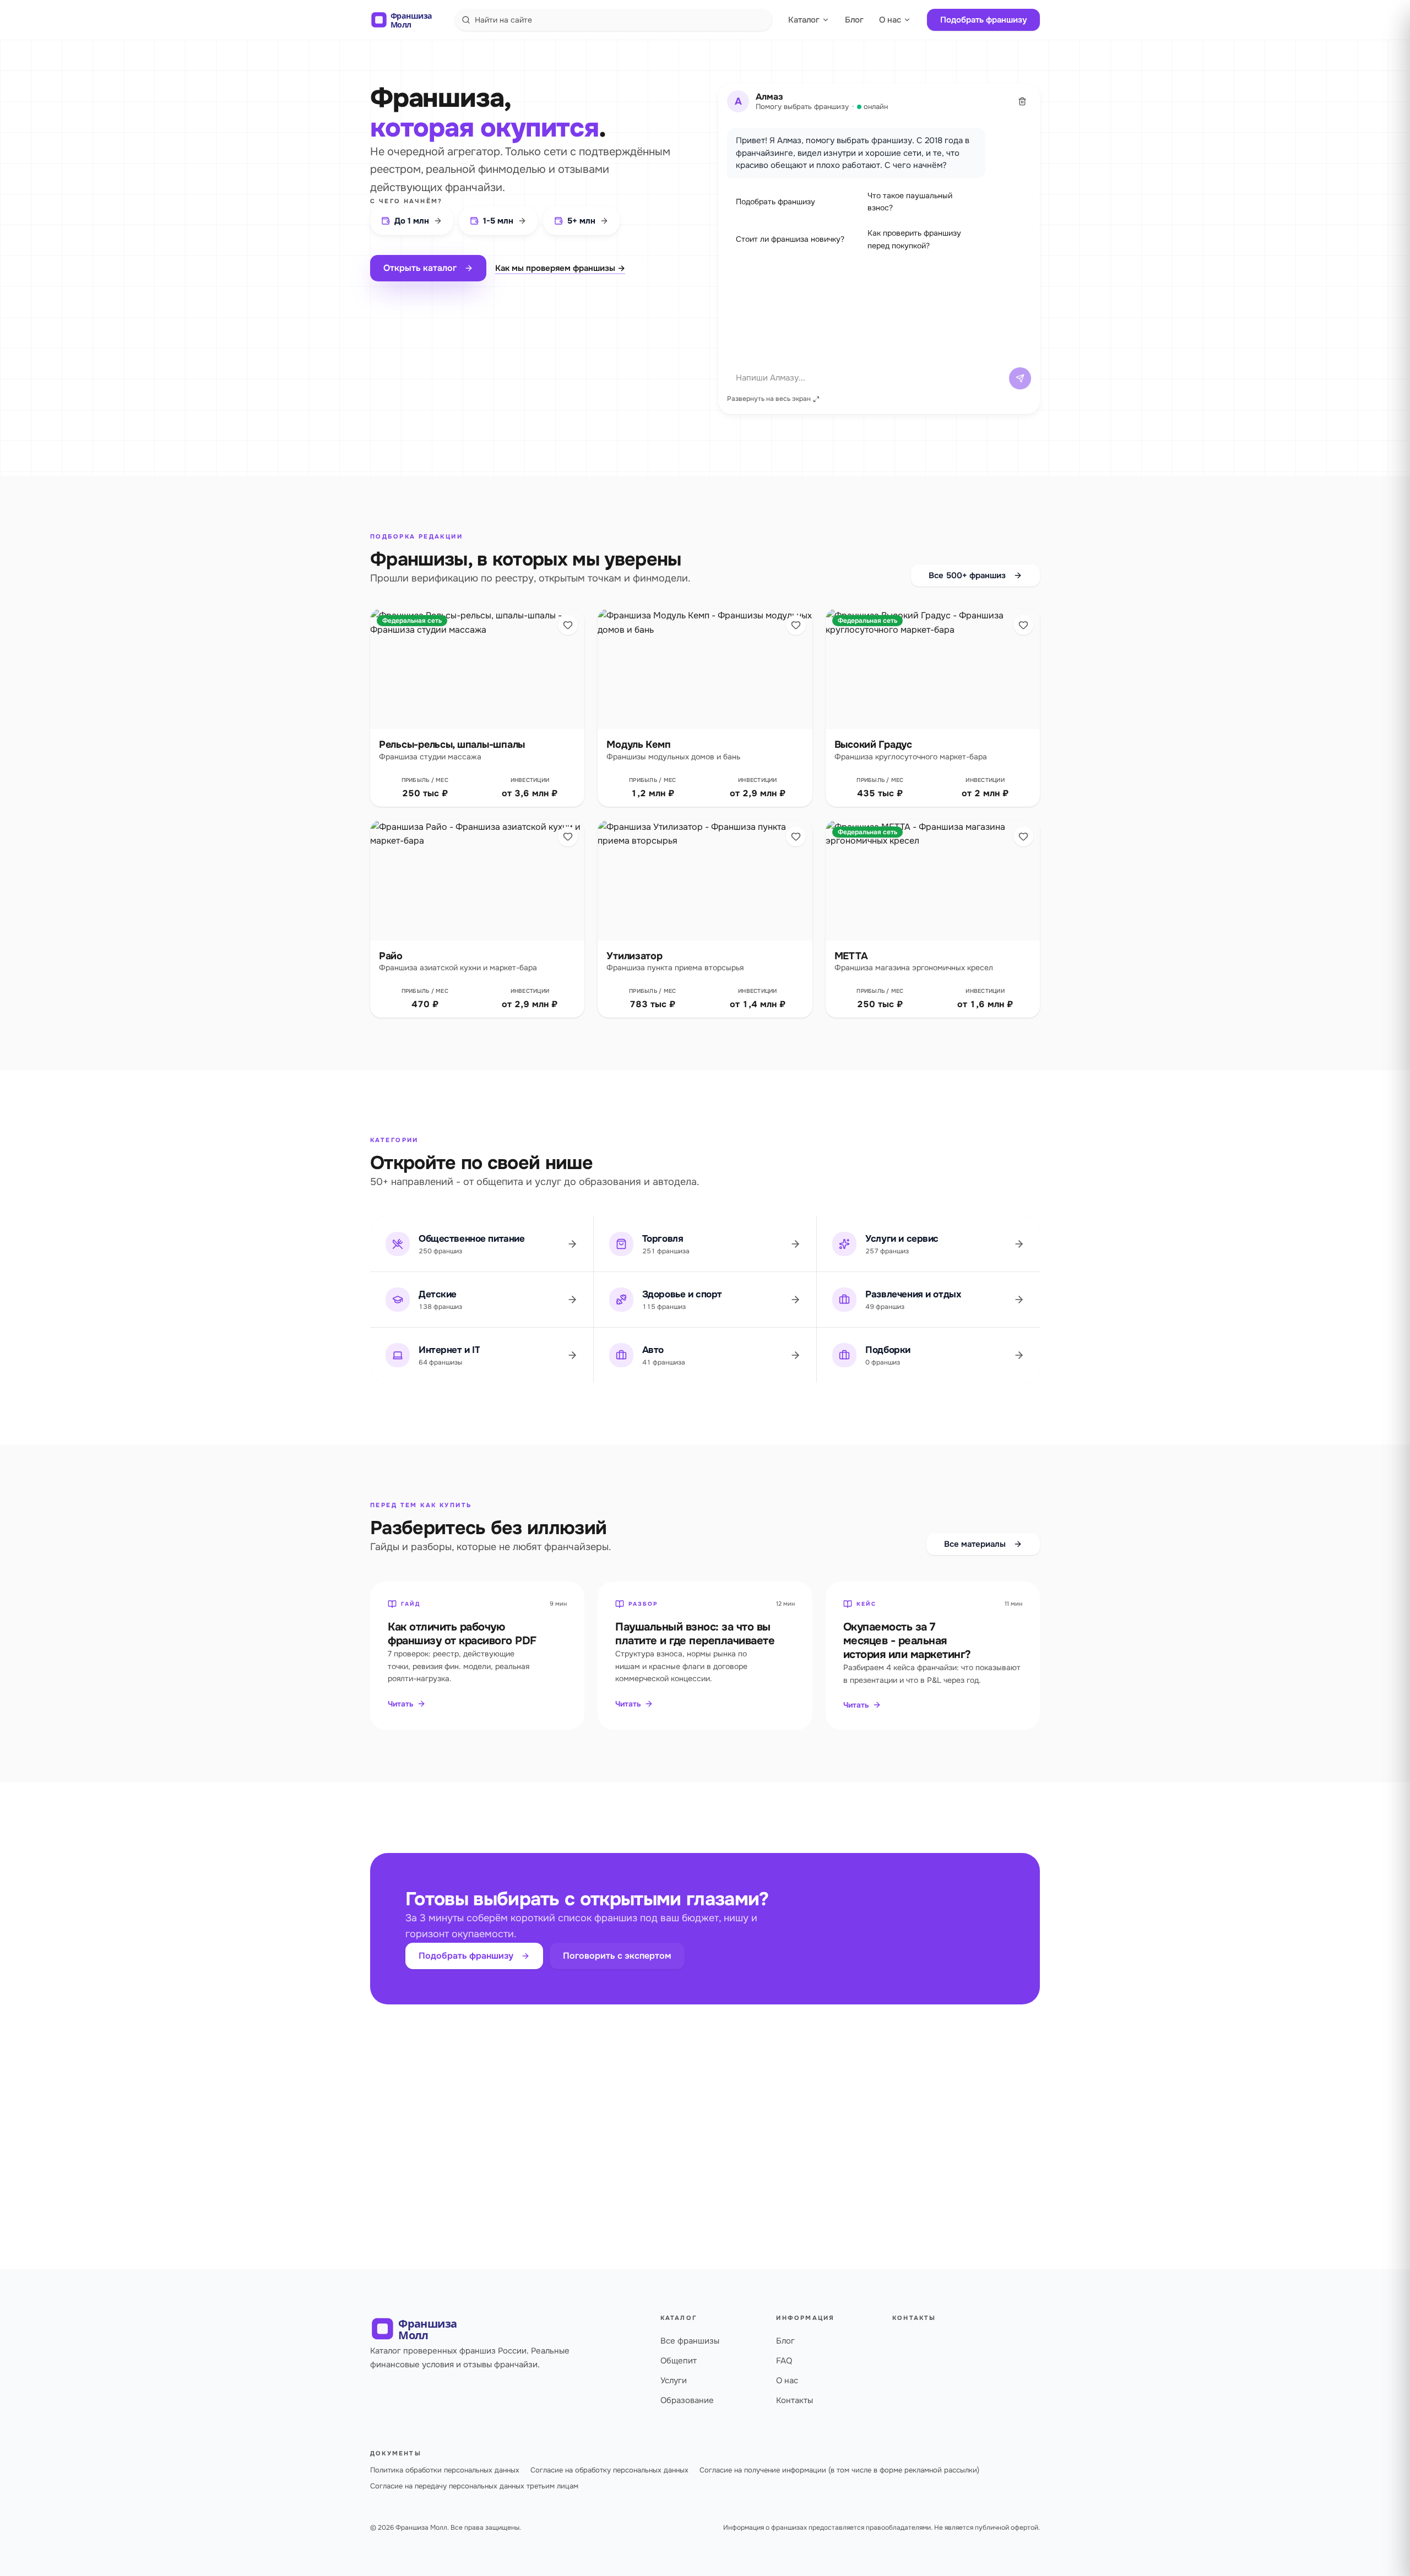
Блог (854, 20)
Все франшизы (690, 2341)
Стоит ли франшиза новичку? (790, 239)
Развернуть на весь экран (769, 399)
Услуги (674, 2381)
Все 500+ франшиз (967, 575)
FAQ (784, 2361)
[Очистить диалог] (1022, 101)
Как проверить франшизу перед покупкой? (914, 239)
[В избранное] (568, 625)
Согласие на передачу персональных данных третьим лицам (474, 2486)
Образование (687, 2400)
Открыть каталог (420, 268)
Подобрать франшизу (983, 20)
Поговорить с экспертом (617, 1956)
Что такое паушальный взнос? (910, 202)
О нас (890, 20)
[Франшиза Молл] (408, 20)
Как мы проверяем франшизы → (560, 268)
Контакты (795, 2400)
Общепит (679, 2361)
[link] (477, 708)
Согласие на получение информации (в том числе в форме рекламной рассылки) (839, 2470)
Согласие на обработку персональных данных (609, 2470)
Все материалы (975, 1544)
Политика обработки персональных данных (445, 2470)
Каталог (804, 20)
